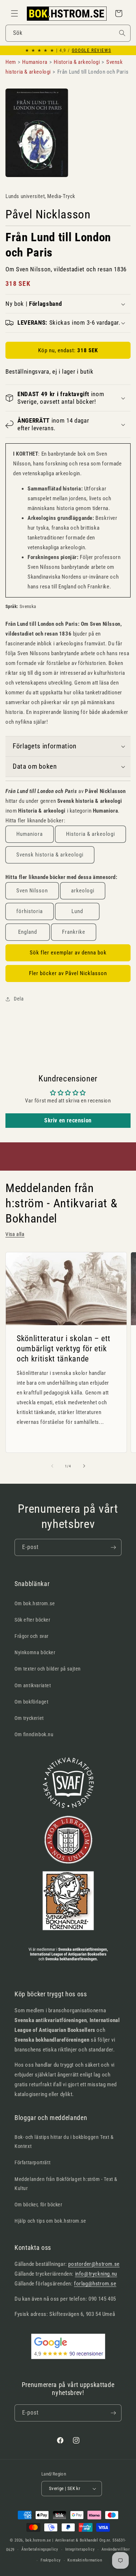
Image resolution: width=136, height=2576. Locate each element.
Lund (77, 911)
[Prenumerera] (113, 1547)
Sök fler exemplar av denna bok (68, 953)
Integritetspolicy (80, 2549)
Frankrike (74, 932)
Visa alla (15, 1234)
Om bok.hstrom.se (35, 1603)
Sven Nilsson (32, 891)
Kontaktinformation (85, 2560)
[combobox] (68, 33)
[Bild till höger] (84, 1466)
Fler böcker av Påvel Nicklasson (68, 973)
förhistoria (30, 911)
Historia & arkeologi (90, 834)
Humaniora (30, 834)
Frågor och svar (32, 1636)
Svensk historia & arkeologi (50, 855)
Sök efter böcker (32, 1620)
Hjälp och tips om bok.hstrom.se (50, 2221)
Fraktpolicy (51, 2560)
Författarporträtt (32, 2162)
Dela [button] (19, 999)
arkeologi (83, 891)
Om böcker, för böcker (38, 2205)
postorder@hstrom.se (94, 2264)
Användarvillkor (116, 2549)
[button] (15, 13)
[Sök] (122, 33)
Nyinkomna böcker (35, 1652)
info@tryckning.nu (96, 2274)
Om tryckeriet (29, 1718)
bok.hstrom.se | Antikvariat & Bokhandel (62, 2540)
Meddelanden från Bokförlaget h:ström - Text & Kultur (66, 2184)
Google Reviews (91, 50)
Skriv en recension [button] (68, 1120)
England (28, 932)
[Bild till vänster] (52, 1466)
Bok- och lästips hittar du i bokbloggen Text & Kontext (64, 2142)
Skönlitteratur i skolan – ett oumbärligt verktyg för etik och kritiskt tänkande (64, 1348)
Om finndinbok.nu (34, 1734)
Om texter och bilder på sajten (48, 1669)
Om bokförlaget (31, 1702)
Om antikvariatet (33, 1685)
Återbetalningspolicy (40, 2549)
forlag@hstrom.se (95, 2284)
